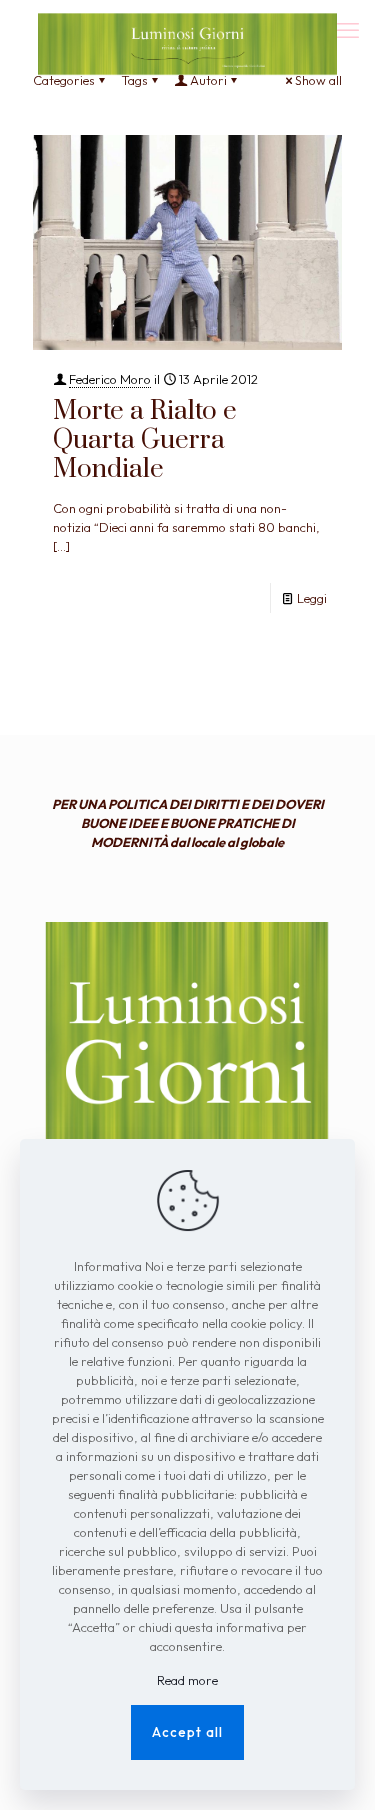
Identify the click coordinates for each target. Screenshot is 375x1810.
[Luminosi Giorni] (187, 25)
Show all (318, 80)
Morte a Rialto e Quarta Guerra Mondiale (145, 440)
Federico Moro (110, 379)
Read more (187, 1680)
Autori (208, 80)
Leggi (312, 598)
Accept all (187, 1732)
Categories (64, 80)
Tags (134, 80)
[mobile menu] (348, 30)
